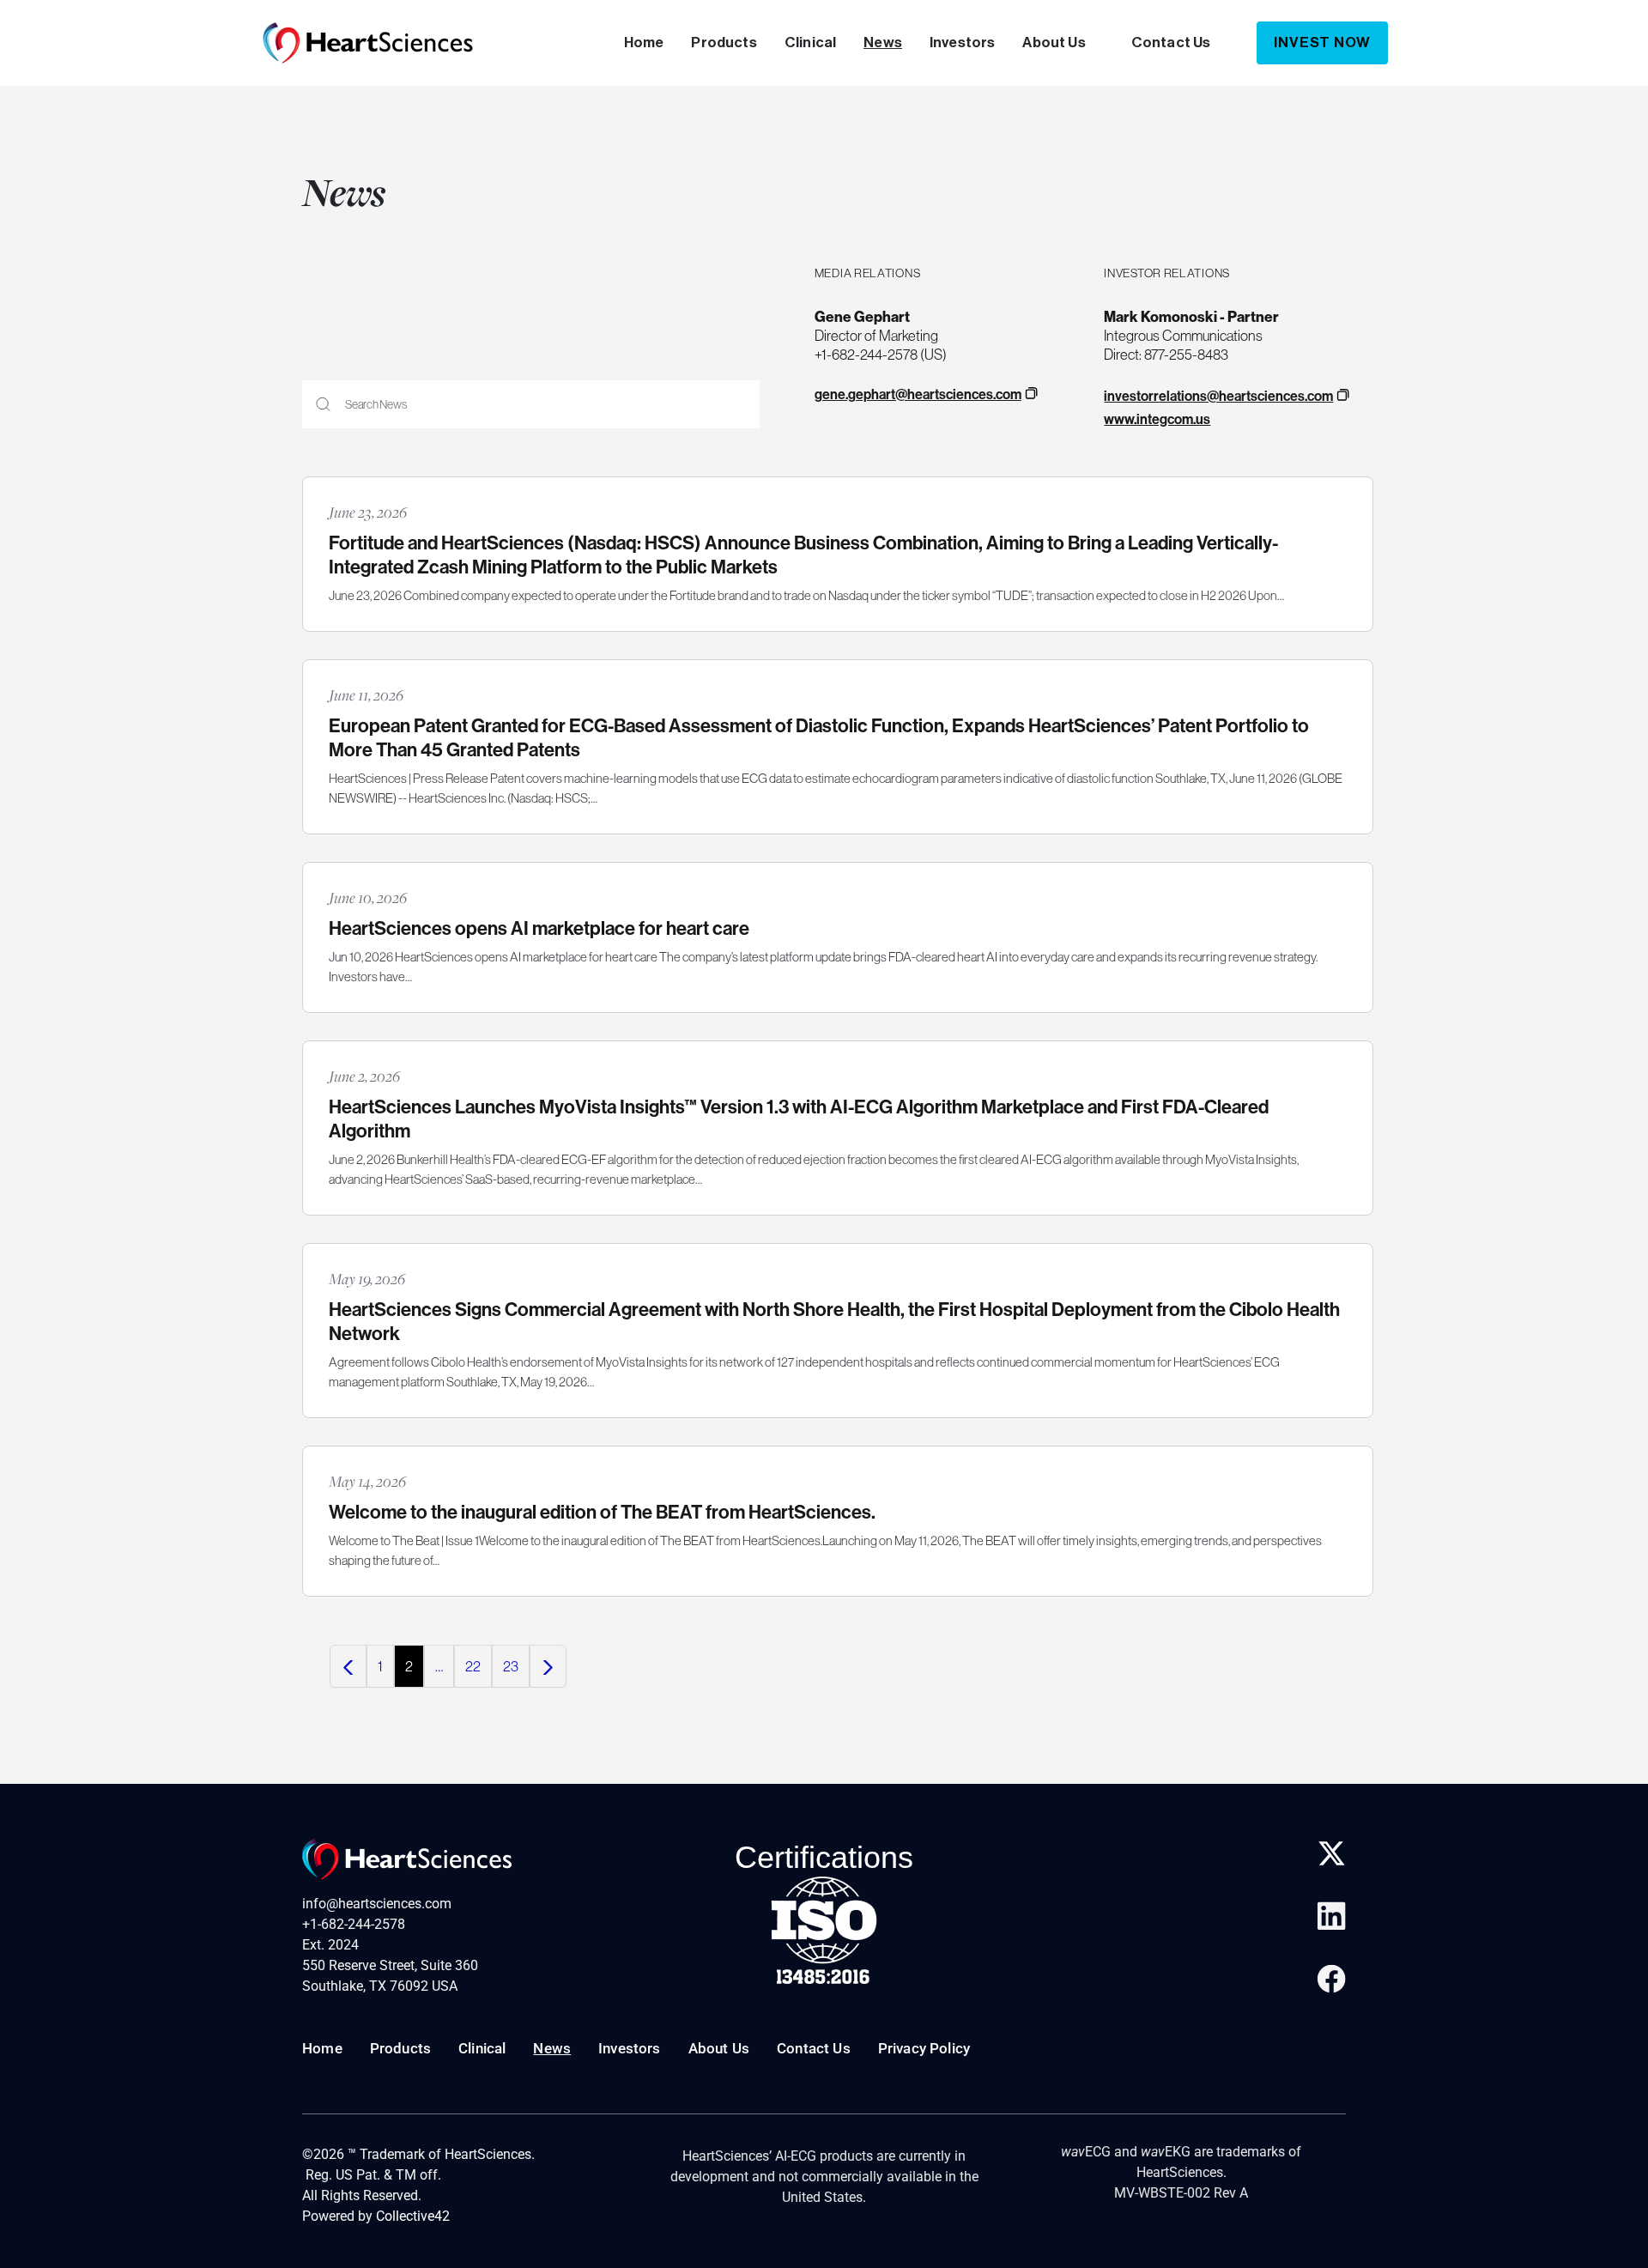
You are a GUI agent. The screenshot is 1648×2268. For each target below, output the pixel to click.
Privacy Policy (924, 2048)
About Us (1054, 42)
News (883, 42)
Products (724, 42)
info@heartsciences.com (377, 1904)
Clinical (810, 42)
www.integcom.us (1157, 419)
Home (644, 42)
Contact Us (1171, 42)
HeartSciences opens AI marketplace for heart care (539, 928)
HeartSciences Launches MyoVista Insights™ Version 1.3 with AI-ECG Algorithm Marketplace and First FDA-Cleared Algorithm (799, 1119)
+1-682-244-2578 (354, 1924)
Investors (963, 42)
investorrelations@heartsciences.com (1218, 396)
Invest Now (1322, 42)
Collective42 (413, 2216)
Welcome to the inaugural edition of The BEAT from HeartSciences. (602, 1512)
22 (473, 1666)
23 (511, 1666)
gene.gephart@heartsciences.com (918, 394)
